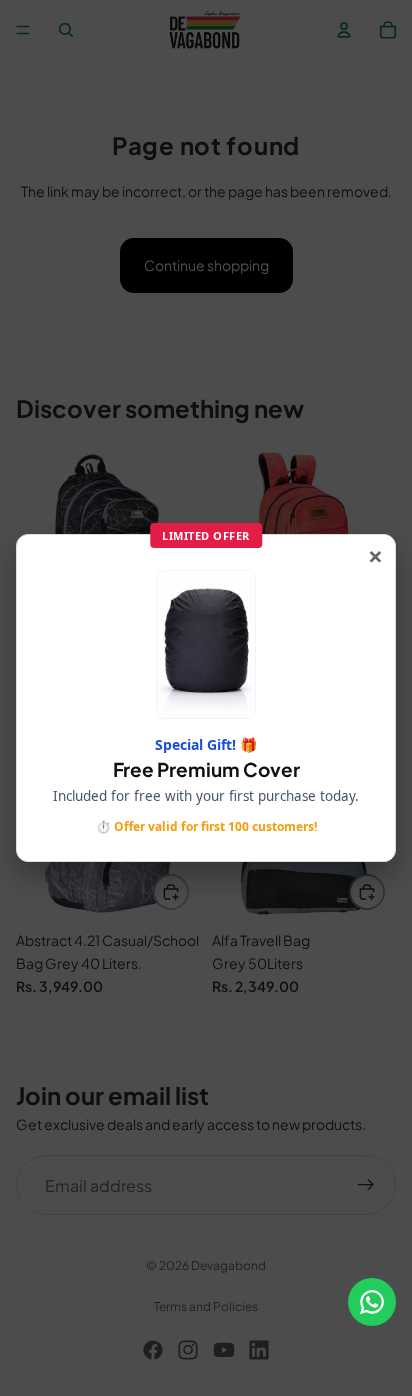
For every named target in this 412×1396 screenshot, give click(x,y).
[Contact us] (372, 1302)
